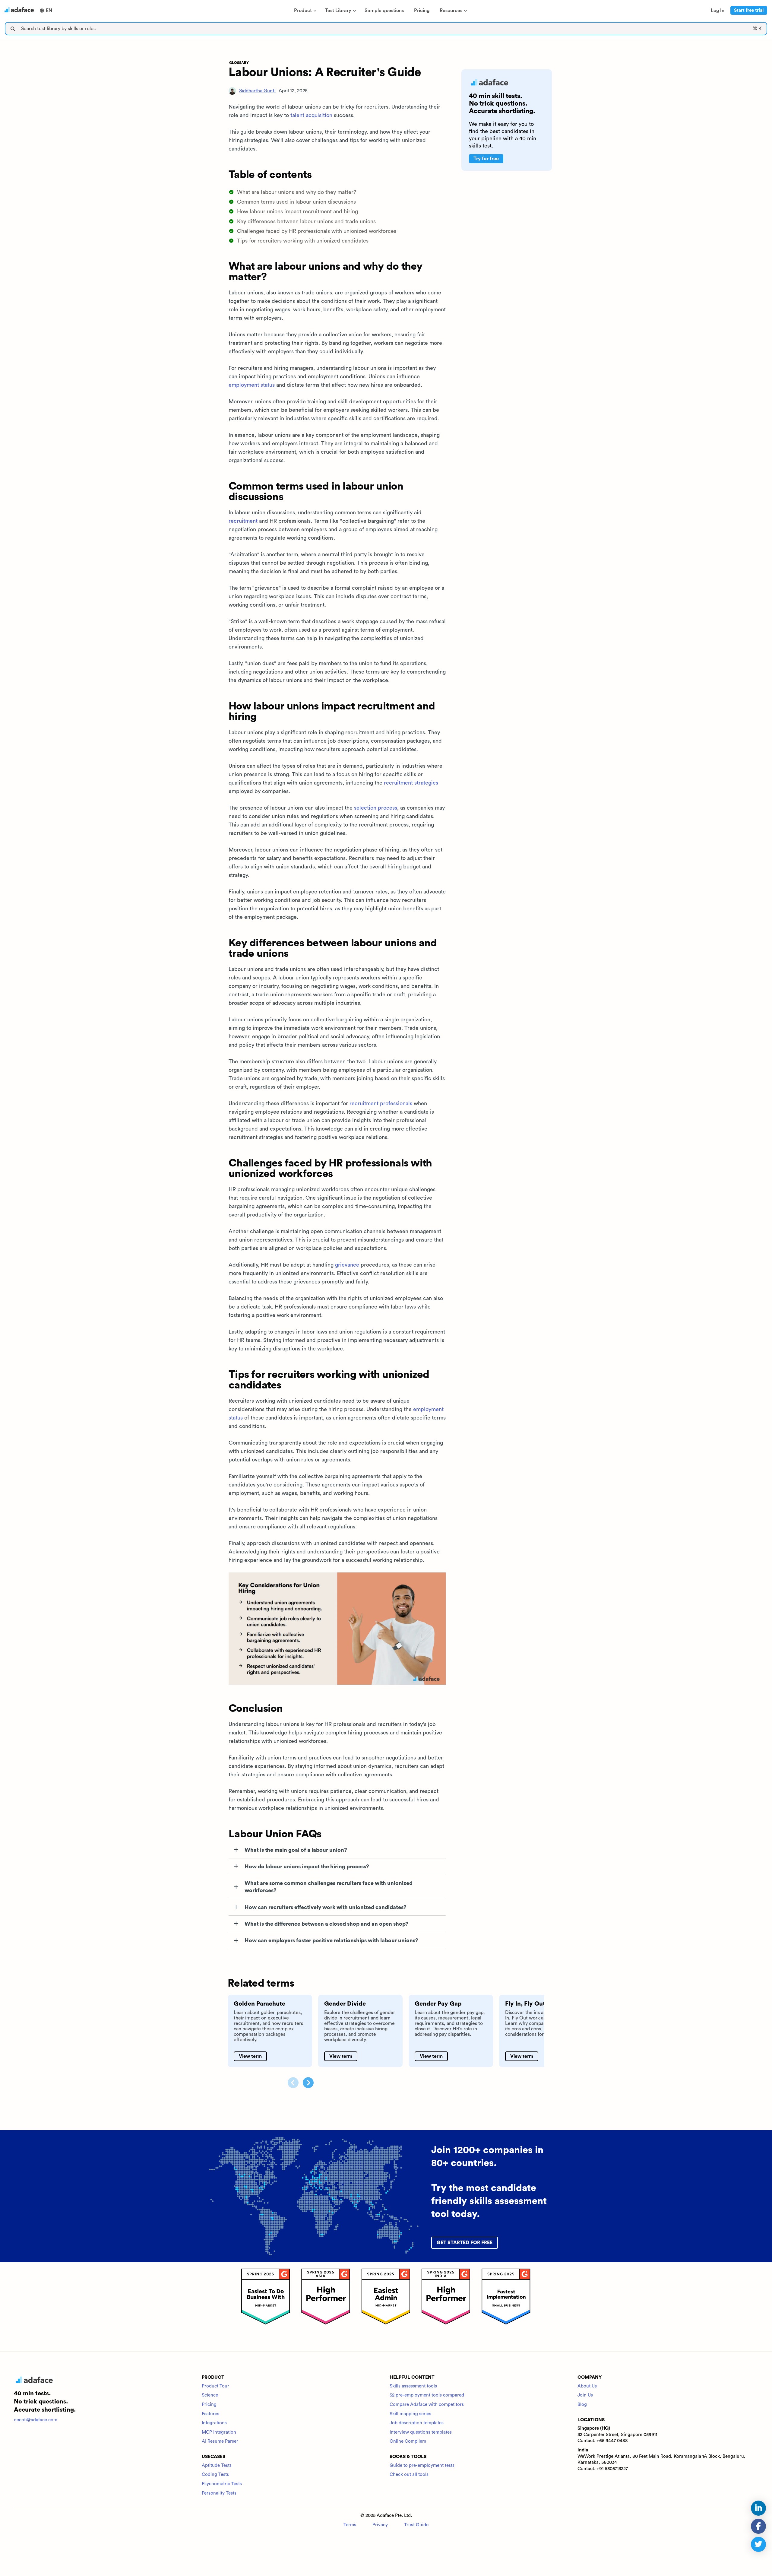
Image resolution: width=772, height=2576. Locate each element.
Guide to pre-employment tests (422, 2465)
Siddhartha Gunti (257, 91)
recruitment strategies (411, 783)
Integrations (214, 2423)
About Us (587, 2386)
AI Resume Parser (220, 2441)
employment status (252, 385)
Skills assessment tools (413, 2386)
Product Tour (215, 2386)
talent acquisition (311, 115)
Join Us (585, 2395)
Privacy (380, 2525)
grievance (347, 1265)
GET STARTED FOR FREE (465, 2243)
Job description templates (417, 2423)
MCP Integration (219, 2432)
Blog (582, 2405)
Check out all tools (409, 2474)
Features (210, 2414)
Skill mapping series (410, 2414)
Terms (350, 2525)
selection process (376, 808)
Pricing (209, 2405)
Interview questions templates (421, 2432)
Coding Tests (215, 2474)
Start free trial (749, 10)
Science (210, 2395)
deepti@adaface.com (36, 2420)
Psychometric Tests (222, 2484)
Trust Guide (416, 2525)
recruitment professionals (381, 1103)
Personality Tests (219, 2493)
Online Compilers (408, 2441)
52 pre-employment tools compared (427, 2395)
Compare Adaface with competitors (427, 2405)
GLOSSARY (239, 63)
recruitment (243, 521)
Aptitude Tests (217, 2465)
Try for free (486, 159)
